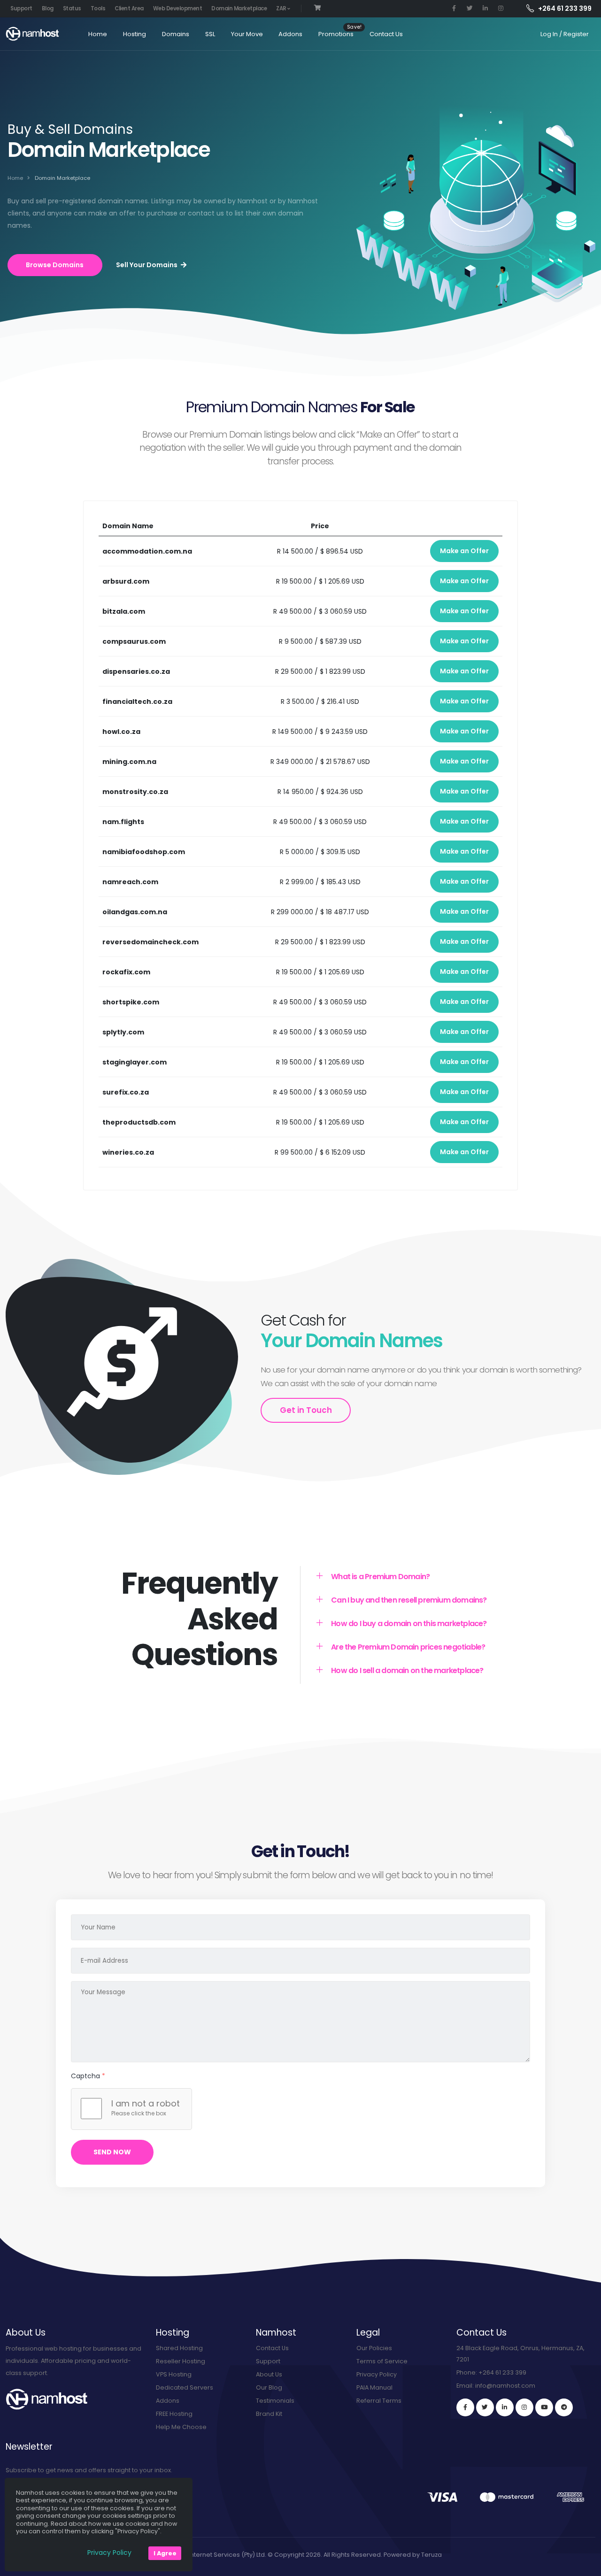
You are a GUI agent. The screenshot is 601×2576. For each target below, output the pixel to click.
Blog (48, 8)
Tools (98, 8)
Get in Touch (306, 1410)
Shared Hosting (179, 2348)
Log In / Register (565, 34)
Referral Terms (379, 2401)
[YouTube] (544, 2407)
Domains (176, 34)
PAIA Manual (374, 2387)
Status (72, 8)
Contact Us (386, 34)
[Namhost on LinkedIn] (485, 8)
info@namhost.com (505, 2386)
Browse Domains (55, 265)
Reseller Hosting (181, 2361)
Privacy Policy (377, 2374)
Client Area (129, 8)
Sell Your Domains (147, 265)
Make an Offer (464, 551)
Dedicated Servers (185, 2387)
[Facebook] (465, 2407)
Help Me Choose (181, 2427)
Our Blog (269, 2387)
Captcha (88, 2076)
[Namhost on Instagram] (501, 8)
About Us (269, 2374)
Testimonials (275, 2401)
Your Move (247, 34)
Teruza (431, 2555)
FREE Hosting (174, 2414)
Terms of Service (382, 2361)
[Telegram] (564, 2407)
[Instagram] (524, 2407)
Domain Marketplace (239, 8)
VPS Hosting (174, 2374)
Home (98, 34)
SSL (210, 34)
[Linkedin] (505, 2407)
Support (21, 8)
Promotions (336, 34)
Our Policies (374, 2348)
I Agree (165, 2553)
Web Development (178, 8)
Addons (290, 34)
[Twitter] (485, 2407)
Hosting (135, 34)
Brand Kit (269, 2414)
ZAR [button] (282, 8)
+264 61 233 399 (502, 2372)
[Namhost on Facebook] (454, 8)
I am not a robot (146, 2104)
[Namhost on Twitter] (470, 8)
